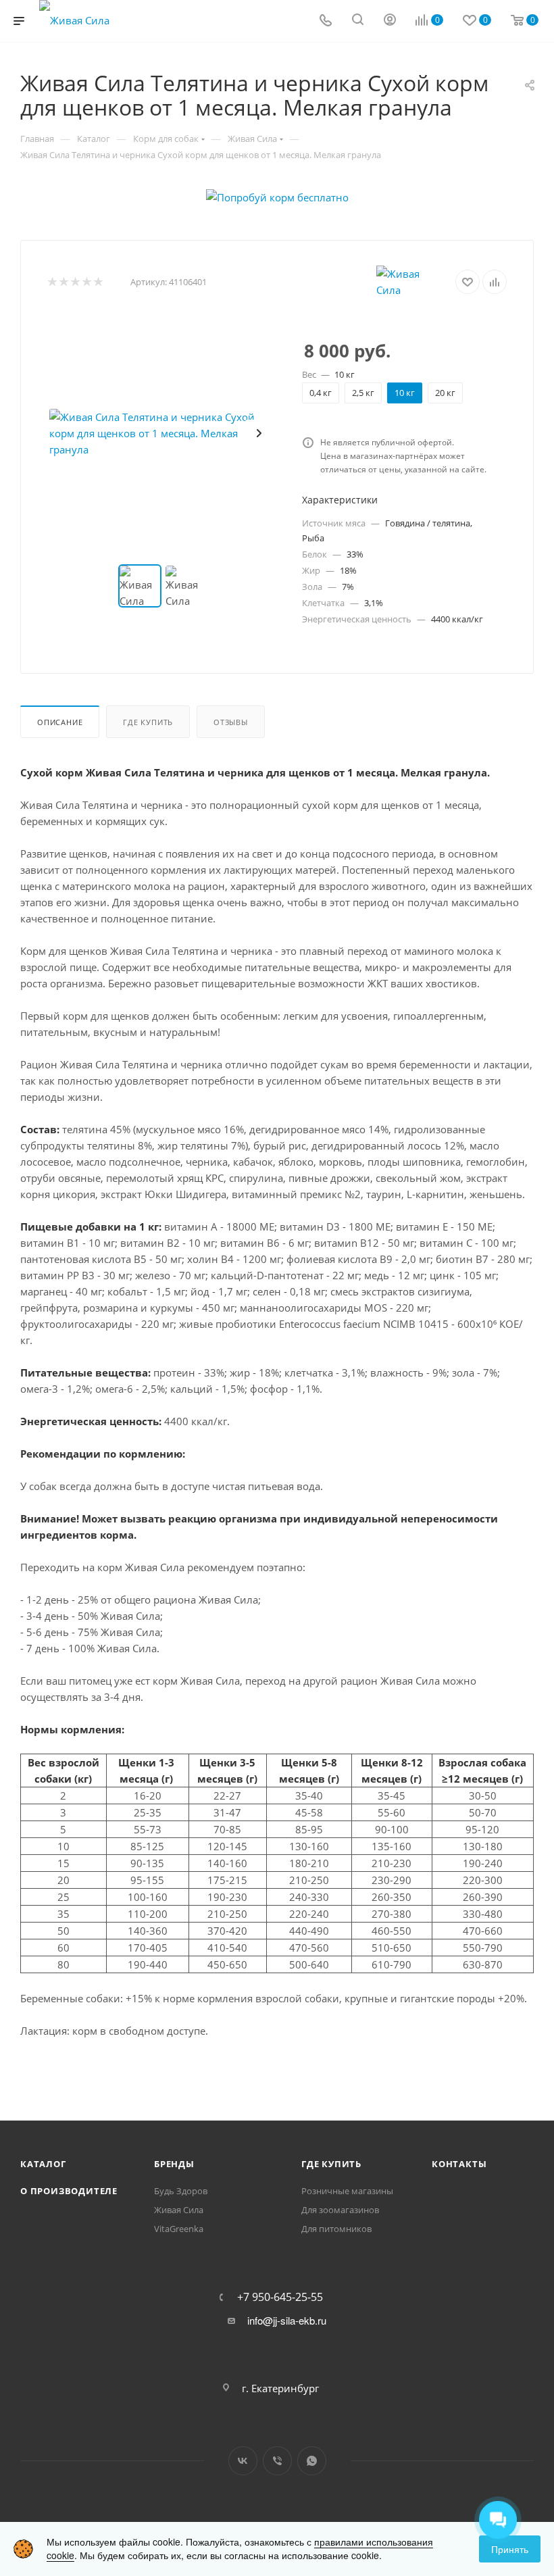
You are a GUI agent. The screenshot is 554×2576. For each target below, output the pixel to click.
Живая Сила (179, 2210)
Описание (60, 722)
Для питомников (336, 2229)
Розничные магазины (347, 2191)
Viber (277, 2461)
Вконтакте (243, 2461)
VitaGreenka (179, 2229)
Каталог (43, 2164)
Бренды (174, 2164)
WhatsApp (312, 2461)
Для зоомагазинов (340, 2210)
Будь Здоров (181, 2191)
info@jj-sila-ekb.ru (287, 2321)
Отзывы (231, 722)
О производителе (69, 2191)
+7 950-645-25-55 (280, 2297)
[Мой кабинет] (390, 21)
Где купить (148, 722)
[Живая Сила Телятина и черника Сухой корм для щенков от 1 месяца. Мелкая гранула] (164, 433)
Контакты (459, 2164)
